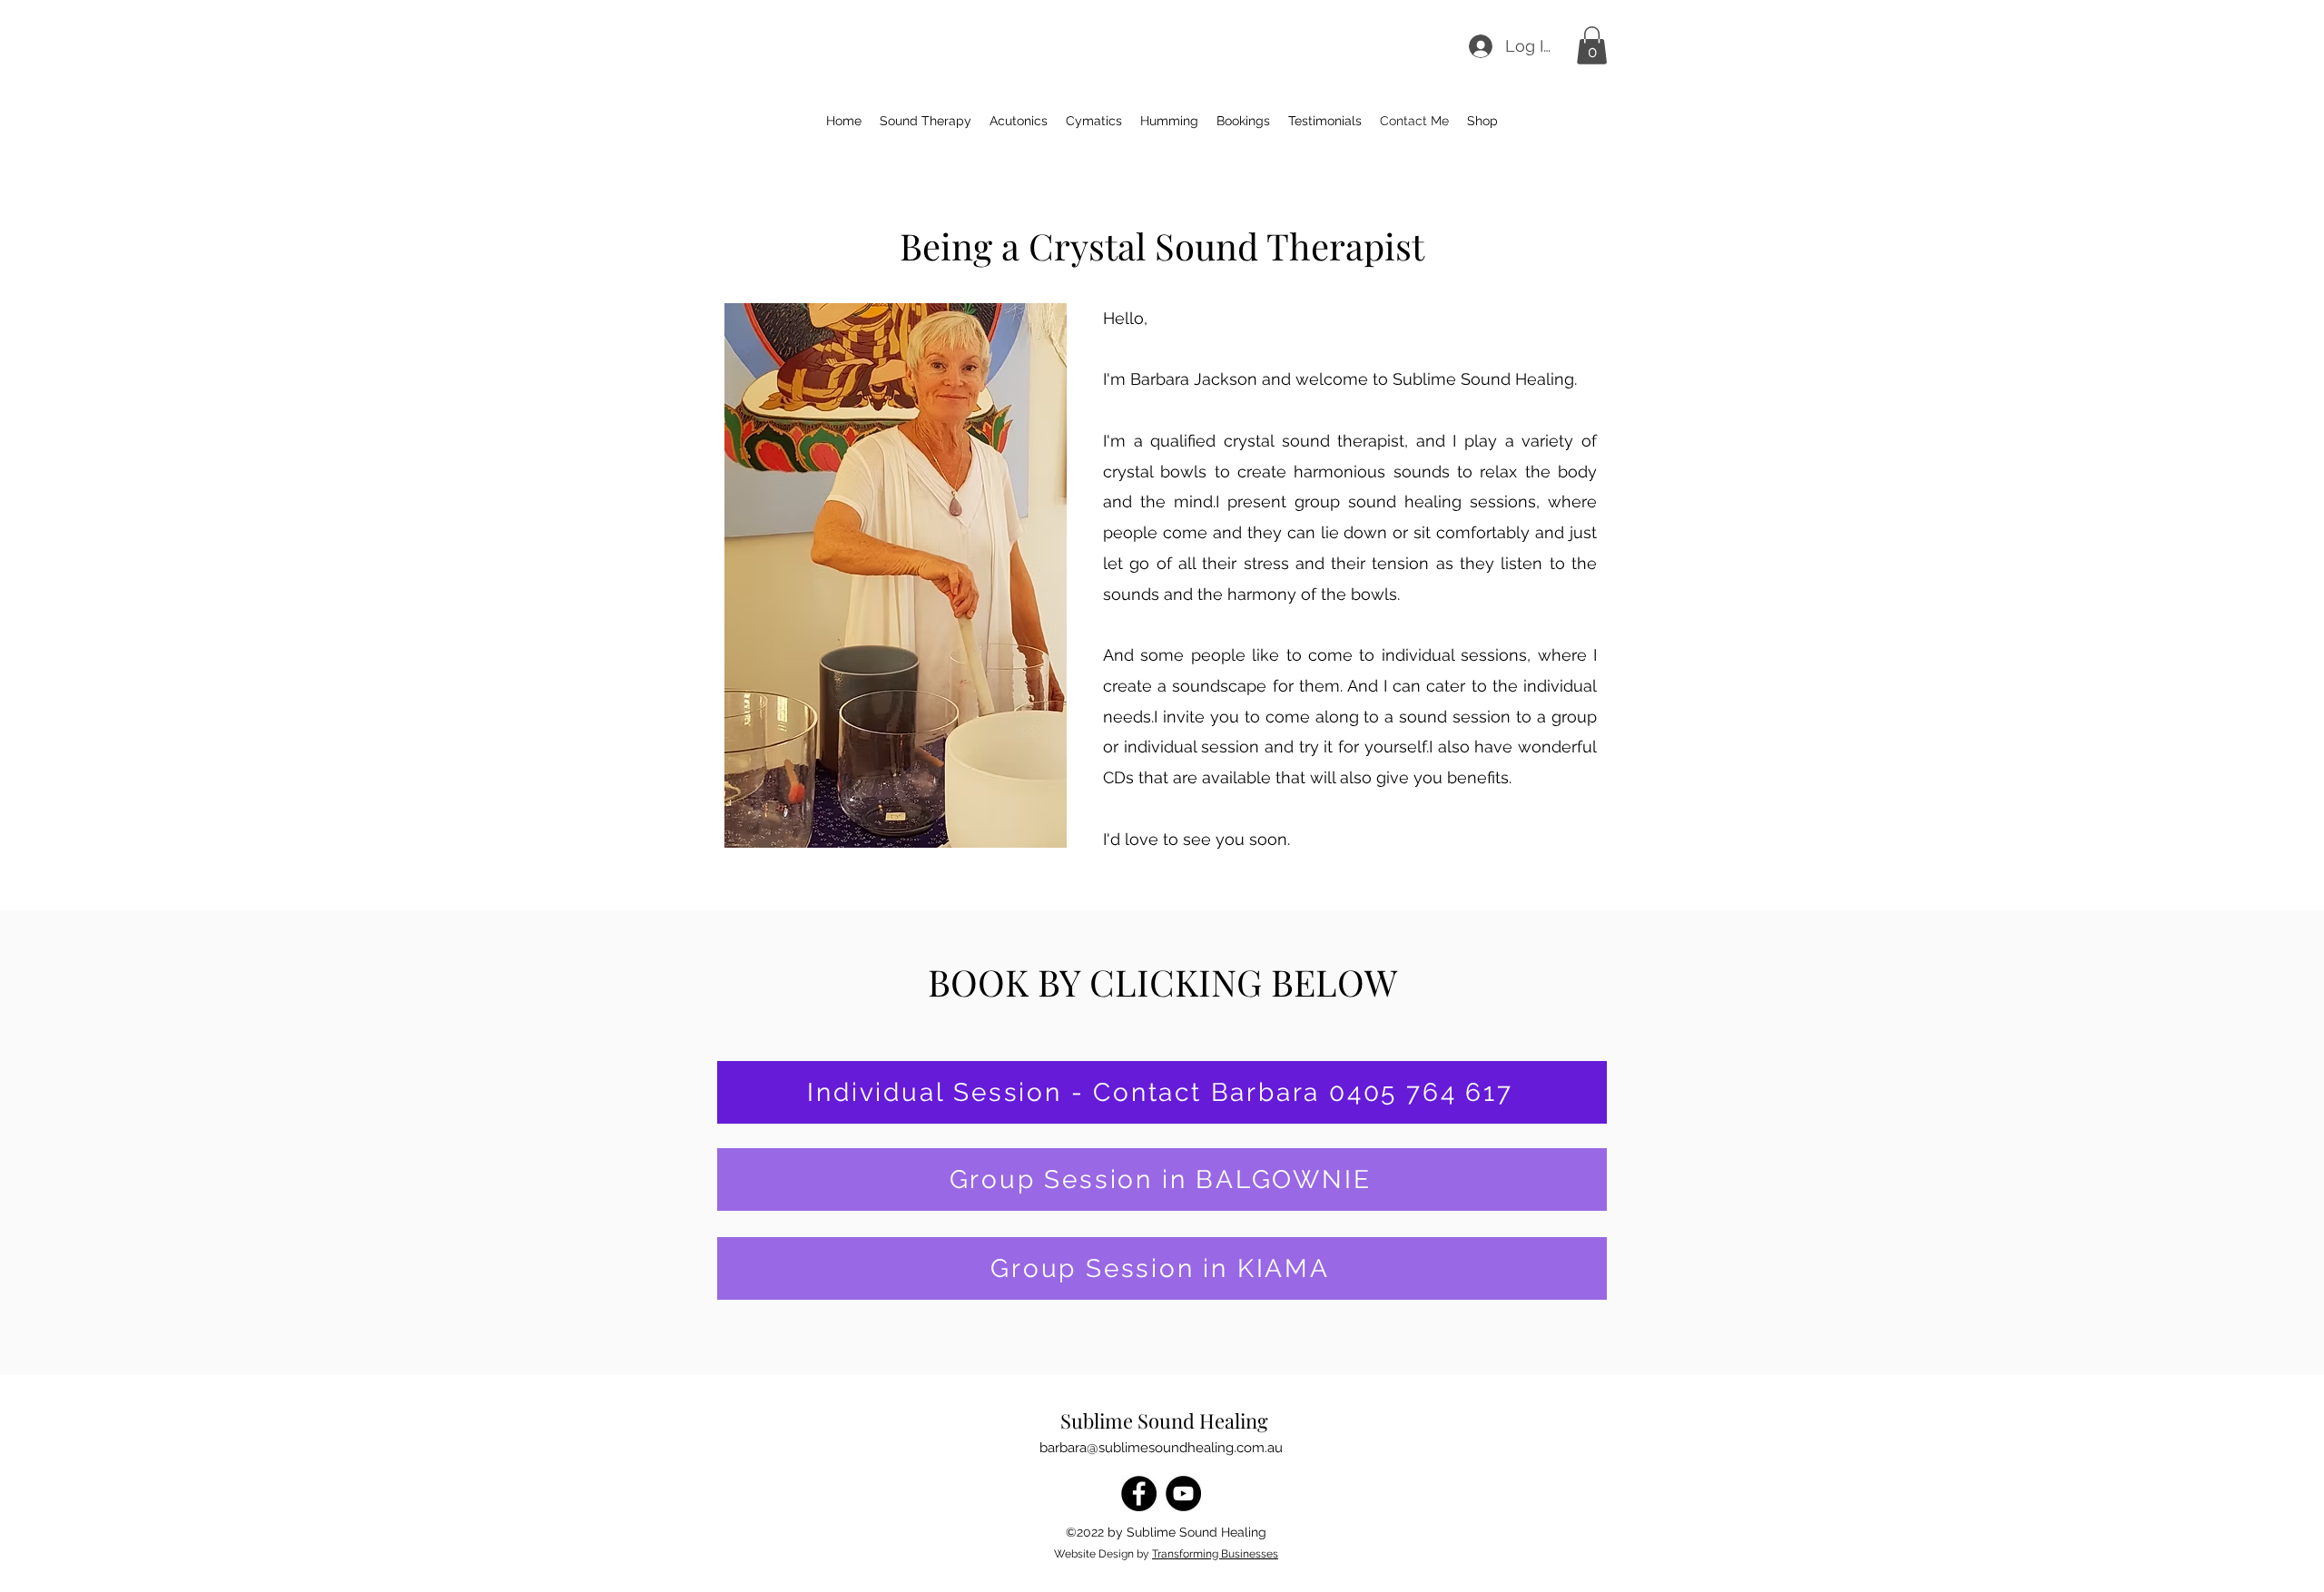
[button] (1592, 45)
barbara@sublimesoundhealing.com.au (1161, 1448)
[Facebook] (1139, 1494)
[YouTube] (1183, 1494)
